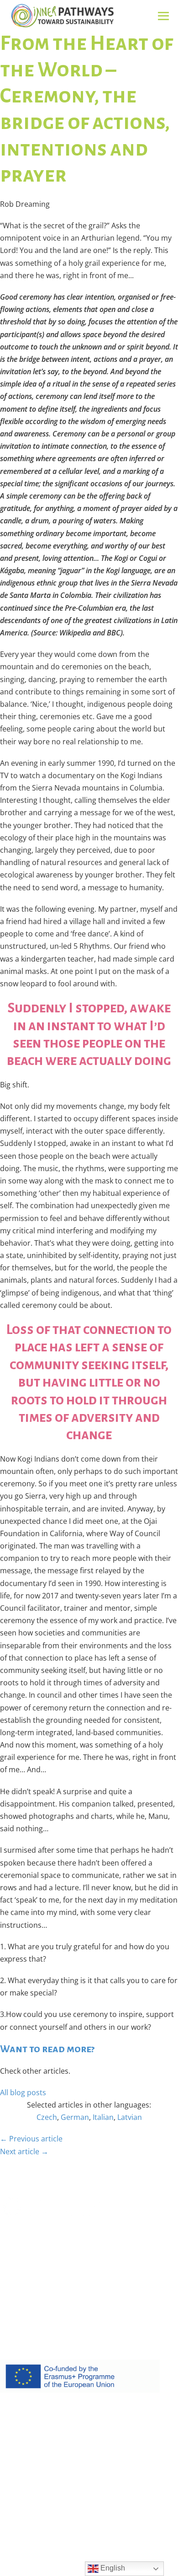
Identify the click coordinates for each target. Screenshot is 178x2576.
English (112, 2568)
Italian (103, 2117)
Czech (47, 2117)
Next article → (24, 2151)
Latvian (130, 2117)
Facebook (16, 2310)
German (75, 2117)
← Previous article (31, 2139)
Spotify (52, 2310)
